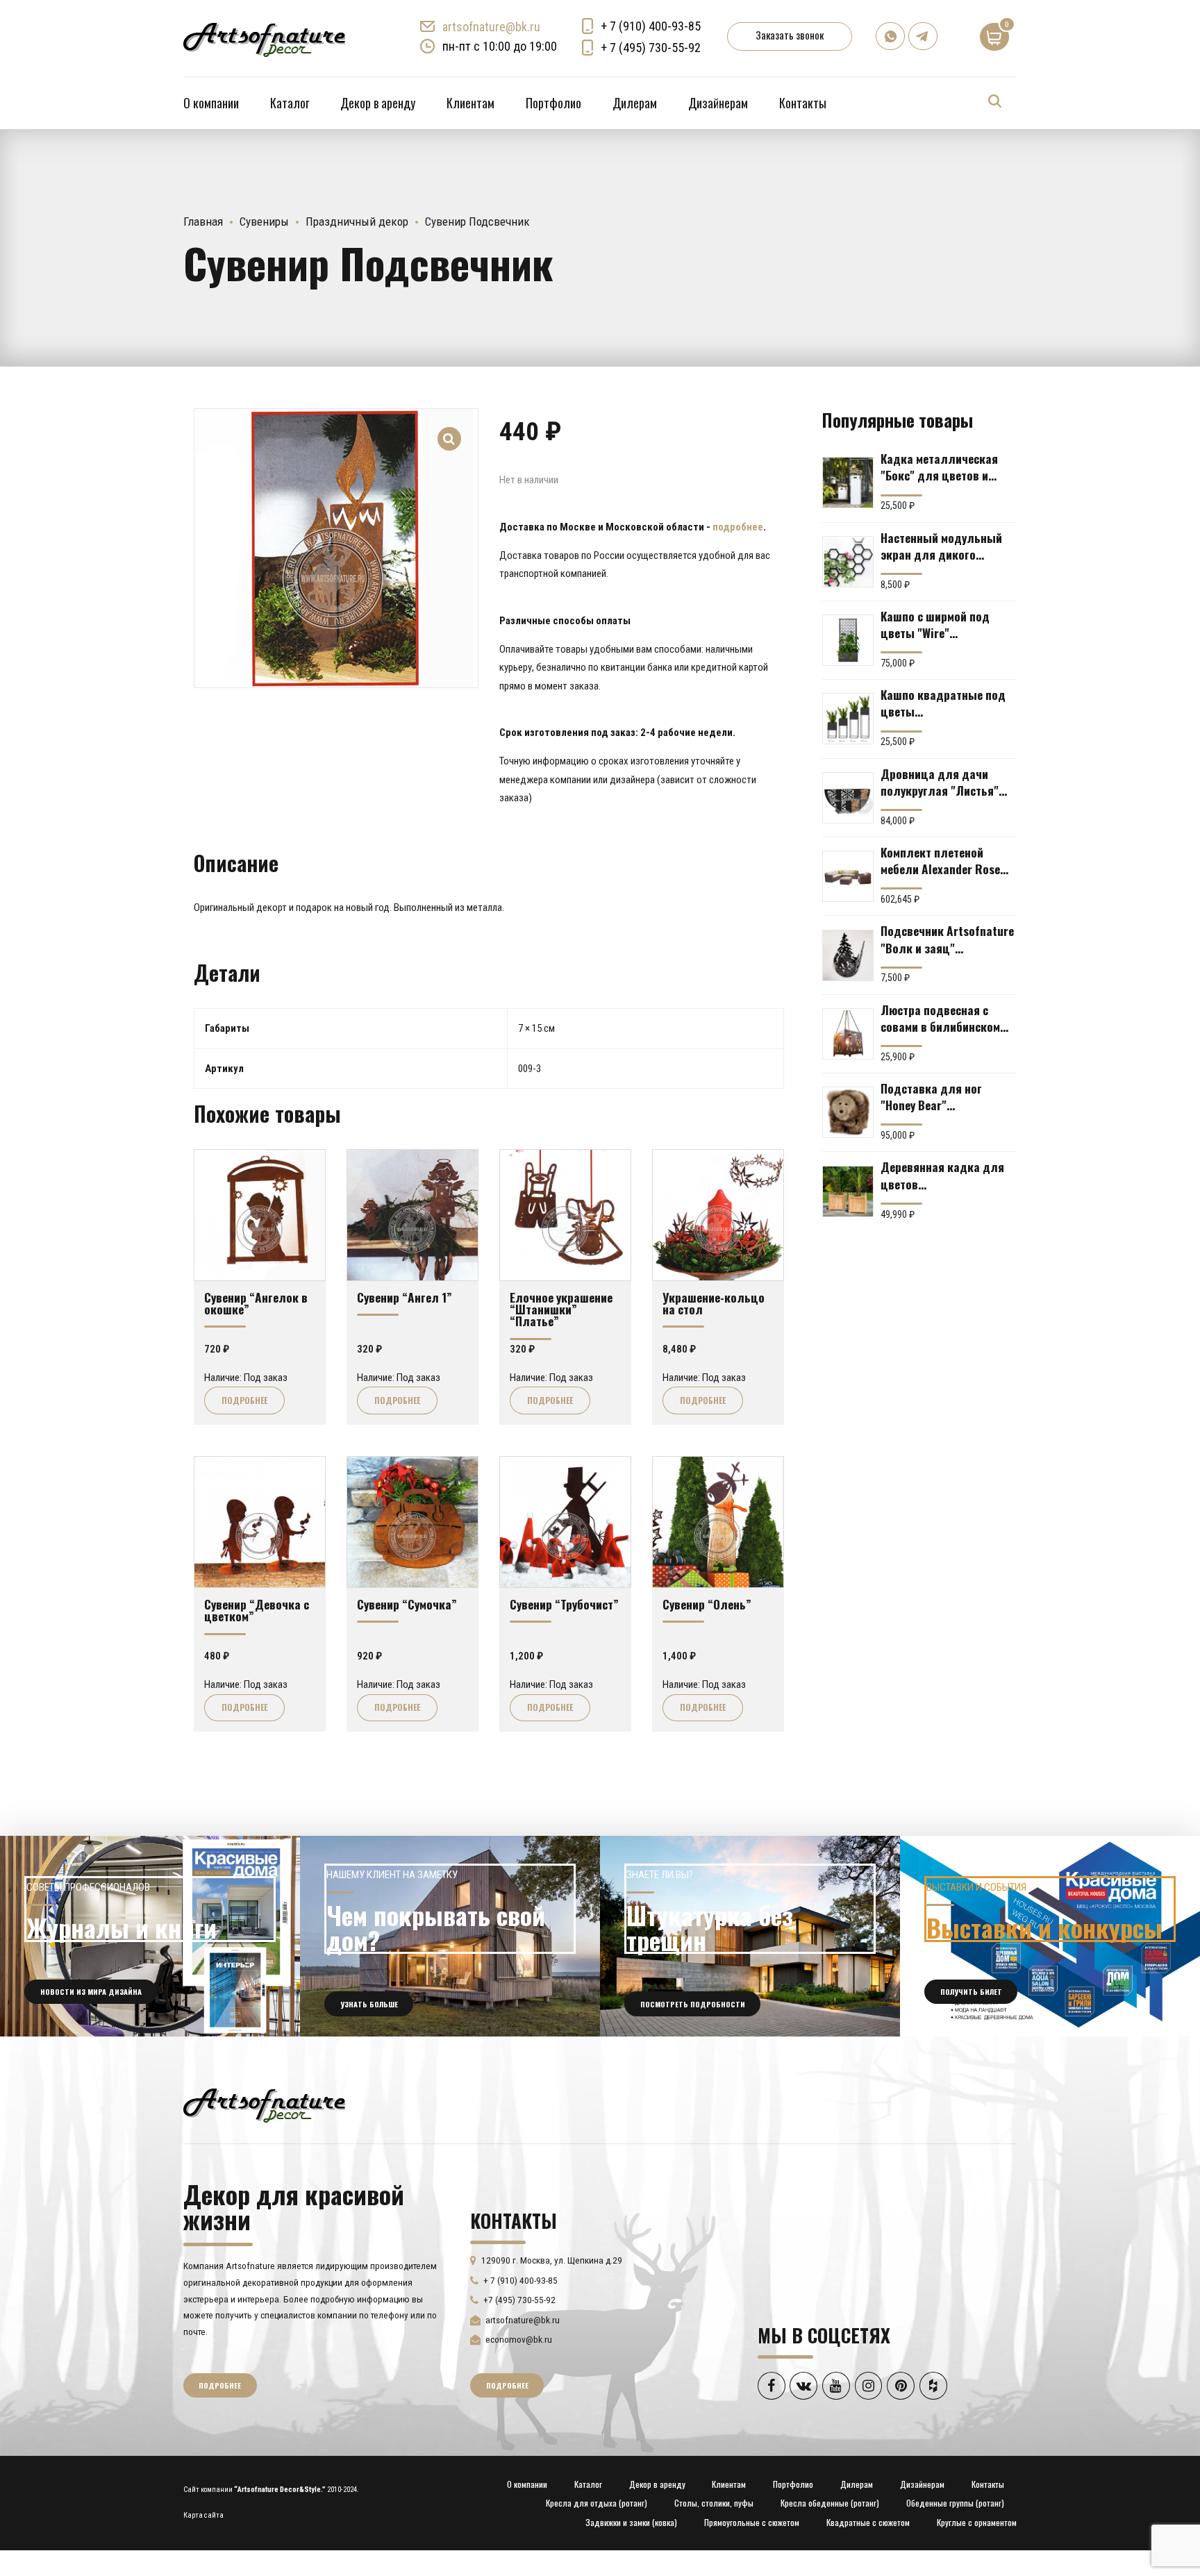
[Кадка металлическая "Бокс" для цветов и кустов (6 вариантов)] (848, 483)
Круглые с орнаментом (977, 2522)
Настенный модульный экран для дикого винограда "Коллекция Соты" (942, 546)
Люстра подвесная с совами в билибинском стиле (940, 1018)
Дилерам (635, 103)
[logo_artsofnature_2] (264, 2104)
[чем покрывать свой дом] (450, 1936)
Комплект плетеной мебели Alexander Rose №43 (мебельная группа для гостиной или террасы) (944, 860)
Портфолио (553, 103)
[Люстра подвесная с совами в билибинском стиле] (848, 1034)
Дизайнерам (718, 103)
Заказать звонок (790, 35)
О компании (211, 103)
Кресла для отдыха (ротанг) (597, 2503)
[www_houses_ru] (150, 1936)
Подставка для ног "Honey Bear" (931, 1096)
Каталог (290, 103)
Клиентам (470, 103)
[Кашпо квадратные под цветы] (848, 719)
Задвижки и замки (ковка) (631, 2522)
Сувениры (264, 221)
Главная (203, 221)
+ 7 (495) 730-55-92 (651, 48)
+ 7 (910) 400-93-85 (651, 26)
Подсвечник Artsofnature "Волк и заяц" (947, 939)
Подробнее (244, 1400)
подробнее (738, 527)
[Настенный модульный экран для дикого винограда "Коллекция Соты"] (848, 562)
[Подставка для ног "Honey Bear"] (848, 1112)
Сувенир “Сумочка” (407, 1604)
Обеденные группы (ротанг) (955, 2503)
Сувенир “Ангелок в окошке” (256, 1303)
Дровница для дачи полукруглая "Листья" (940, 782)
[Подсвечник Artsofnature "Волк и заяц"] (848, 955)
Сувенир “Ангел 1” (405, 1297)
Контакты (803, 103)
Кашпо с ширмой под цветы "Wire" (935, 624)
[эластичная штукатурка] (750, 1936)
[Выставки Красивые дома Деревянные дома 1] (1050, 1936)
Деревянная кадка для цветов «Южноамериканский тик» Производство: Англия (942, 1175)
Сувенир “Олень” (707, 1604)
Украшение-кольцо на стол (714, 1303)
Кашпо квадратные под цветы (943, 703)
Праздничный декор (357, 221)
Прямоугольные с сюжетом (752, 2522)
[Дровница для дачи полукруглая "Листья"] (848, 798)
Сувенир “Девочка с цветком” (257, 1610)
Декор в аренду (378, 103)
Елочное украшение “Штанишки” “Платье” (561, 1309)
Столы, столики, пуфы (714, 2503)
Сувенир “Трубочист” (564, 1604)
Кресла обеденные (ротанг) (830, 2503)
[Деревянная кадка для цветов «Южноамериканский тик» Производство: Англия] (848, 1191)
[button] (450, 429)
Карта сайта (203, 2515)
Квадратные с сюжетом (868, 2522)
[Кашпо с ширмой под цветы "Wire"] (848, 640)
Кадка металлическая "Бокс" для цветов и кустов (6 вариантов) (939, 467)
